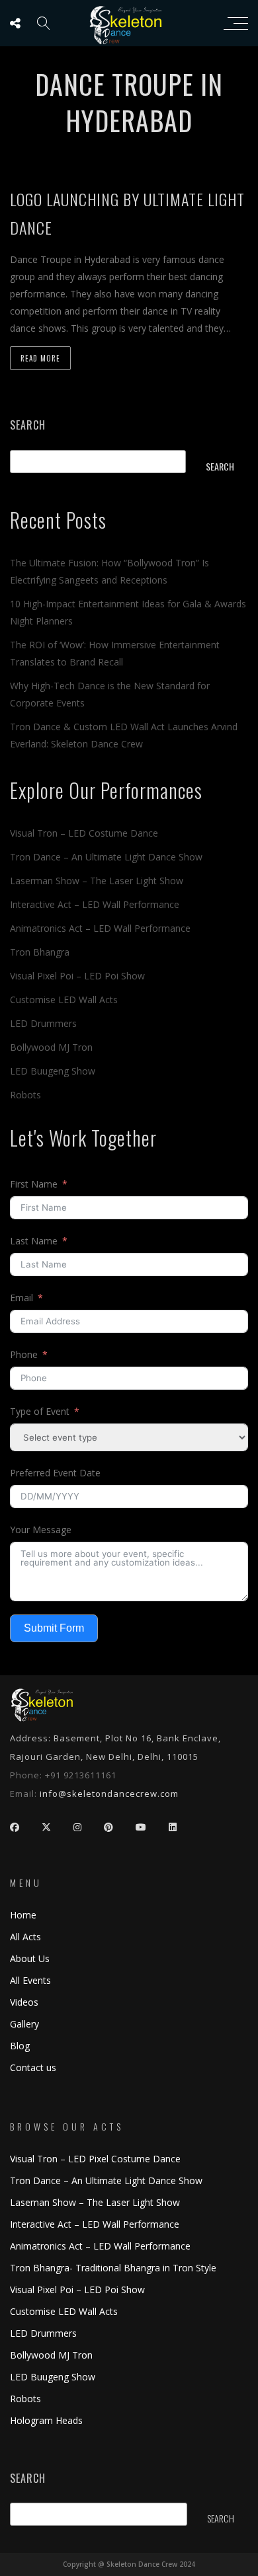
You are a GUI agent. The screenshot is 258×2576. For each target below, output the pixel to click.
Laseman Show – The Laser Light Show (95, 2202)
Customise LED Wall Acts (64, 1000)
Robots (25, 1095)
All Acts (25, 1937)
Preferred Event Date (55, 1473)
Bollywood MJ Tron (51, 1047)
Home (23, 1915)
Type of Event (40, 1411)
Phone (24, 1354)
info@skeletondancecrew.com (109, 1794)
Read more (40, 358)
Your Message (41, 1530)
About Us (30, 1958)
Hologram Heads (46, 2420)
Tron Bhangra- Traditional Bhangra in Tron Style (113, 2268)
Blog (20, 2046)
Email (21, 1298)
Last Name (34, 1241)
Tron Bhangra (40, 952)
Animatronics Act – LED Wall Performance (100, 928)
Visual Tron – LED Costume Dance (84, 833)
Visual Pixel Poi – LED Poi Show (77, 976)
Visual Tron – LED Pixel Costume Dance (95, 2159)
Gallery (24, 2024)
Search (28, 425)
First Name (34, 1184)
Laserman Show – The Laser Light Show (97, 881)
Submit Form (54, 1628)
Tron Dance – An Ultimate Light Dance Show (106, 857)
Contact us (33, 2067)
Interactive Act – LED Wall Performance (95, 904)
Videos (24, 2002)
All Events (30, 1980)
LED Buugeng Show (53, 1071)
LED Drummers (43, 1023)
